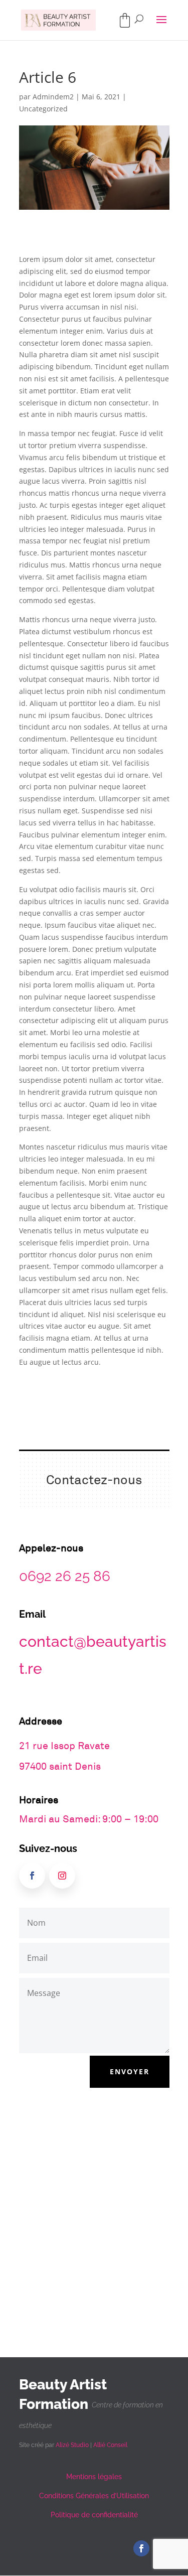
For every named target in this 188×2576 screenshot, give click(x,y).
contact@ (53, 1641)
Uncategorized (43, 109)
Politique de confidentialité (94, 2515)
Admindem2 (53, 97)
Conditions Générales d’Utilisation (94, 2496)
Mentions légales (94, 2477)
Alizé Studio (72, 2445)
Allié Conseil (110, 2445)
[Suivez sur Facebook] (32, 1876)
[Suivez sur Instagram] (62, 1876)
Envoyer (130, 2071)
